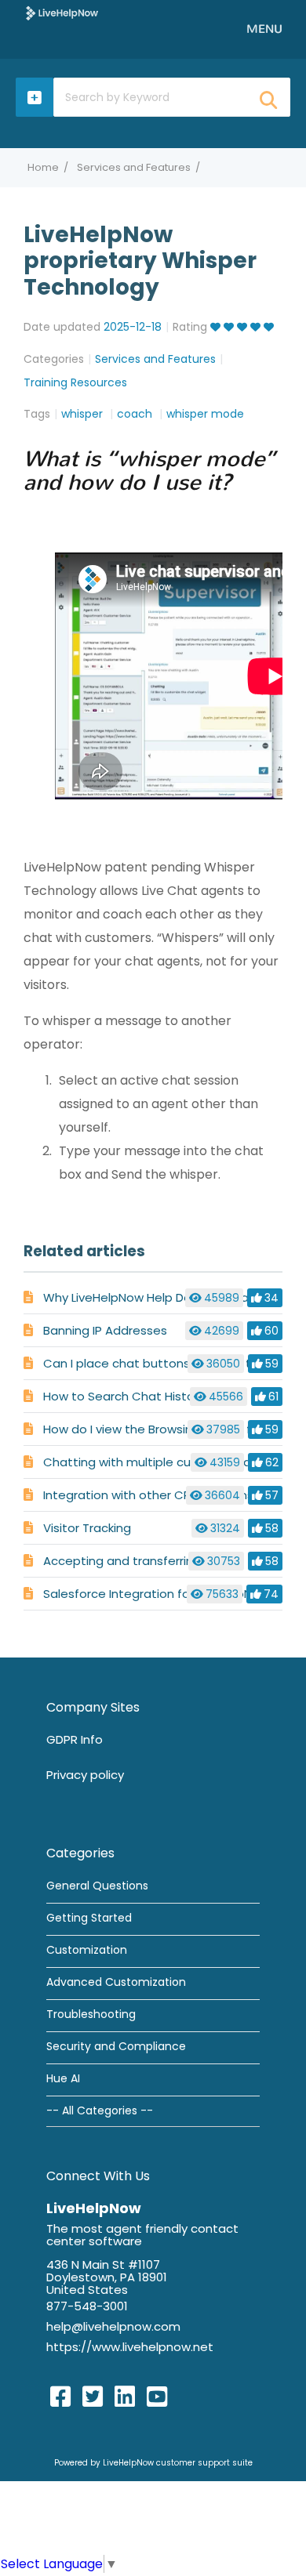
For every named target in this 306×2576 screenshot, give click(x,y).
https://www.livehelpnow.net (130, 2347)
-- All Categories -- (100, 2110)
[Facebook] (60, 2397)
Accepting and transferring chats (140, 1561)
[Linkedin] (125, 2397)
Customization (87, 1950)
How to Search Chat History (124, 1396)
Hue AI (63, 2078)
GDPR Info (75, 1739)
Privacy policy (85, 1775)
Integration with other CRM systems (148, 1495)
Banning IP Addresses (105, 1330)
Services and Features (134, 167)
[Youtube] (157, 2397)
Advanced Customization (116, 1982)
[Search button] (268, 95)
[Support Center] (62, 13)
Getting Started (89, 1918)
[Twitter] (93, 2397)
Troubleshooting (91, 2014)
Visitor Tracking (87, 1528)
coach (136, 414)
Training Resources (75, 382)
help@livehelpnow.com (113, 2326)
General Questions (97, 1886)
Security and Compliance (116, 2046)
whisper (84, 414)
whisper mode (205, 414)
